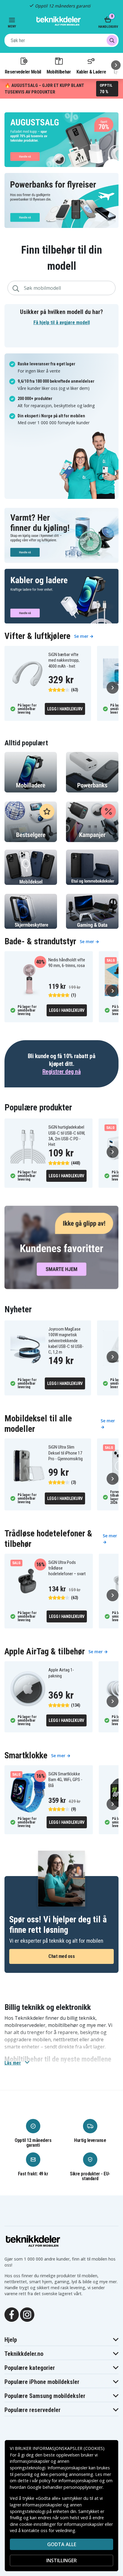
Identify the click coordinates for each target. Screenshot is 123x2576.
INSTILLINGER (61, 2560)
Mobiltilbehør (59, 72)
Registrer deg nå (61, 1072)
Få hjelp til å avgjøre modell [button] (62, 322)
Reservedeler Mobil (23, 72)
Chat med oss (61, 1956)
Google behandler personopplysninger (65, 2487)
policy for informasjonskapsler (69, 2481)
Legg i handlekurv (65, 709)
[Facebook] (12, 2314)
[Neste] (116, 65)
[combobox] (61, 40)
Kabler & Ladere (91, 72)
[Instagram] (27, 2314)
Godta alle (62, 2544)
